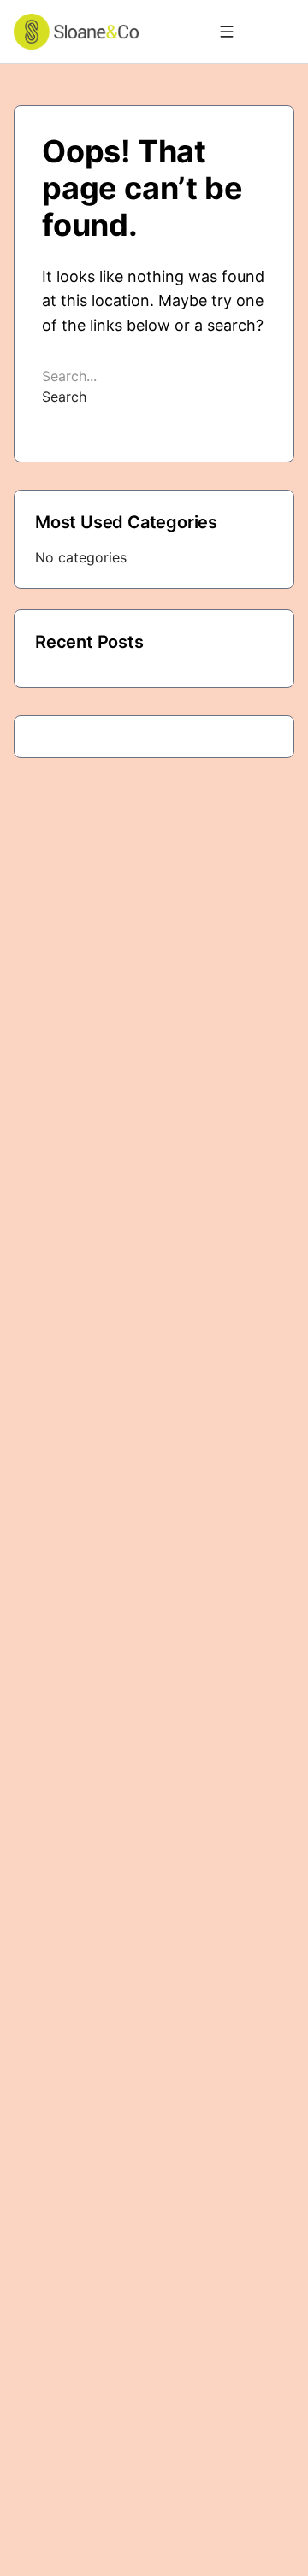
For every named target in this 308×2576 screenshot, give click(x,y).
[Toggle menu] (227, 32)
